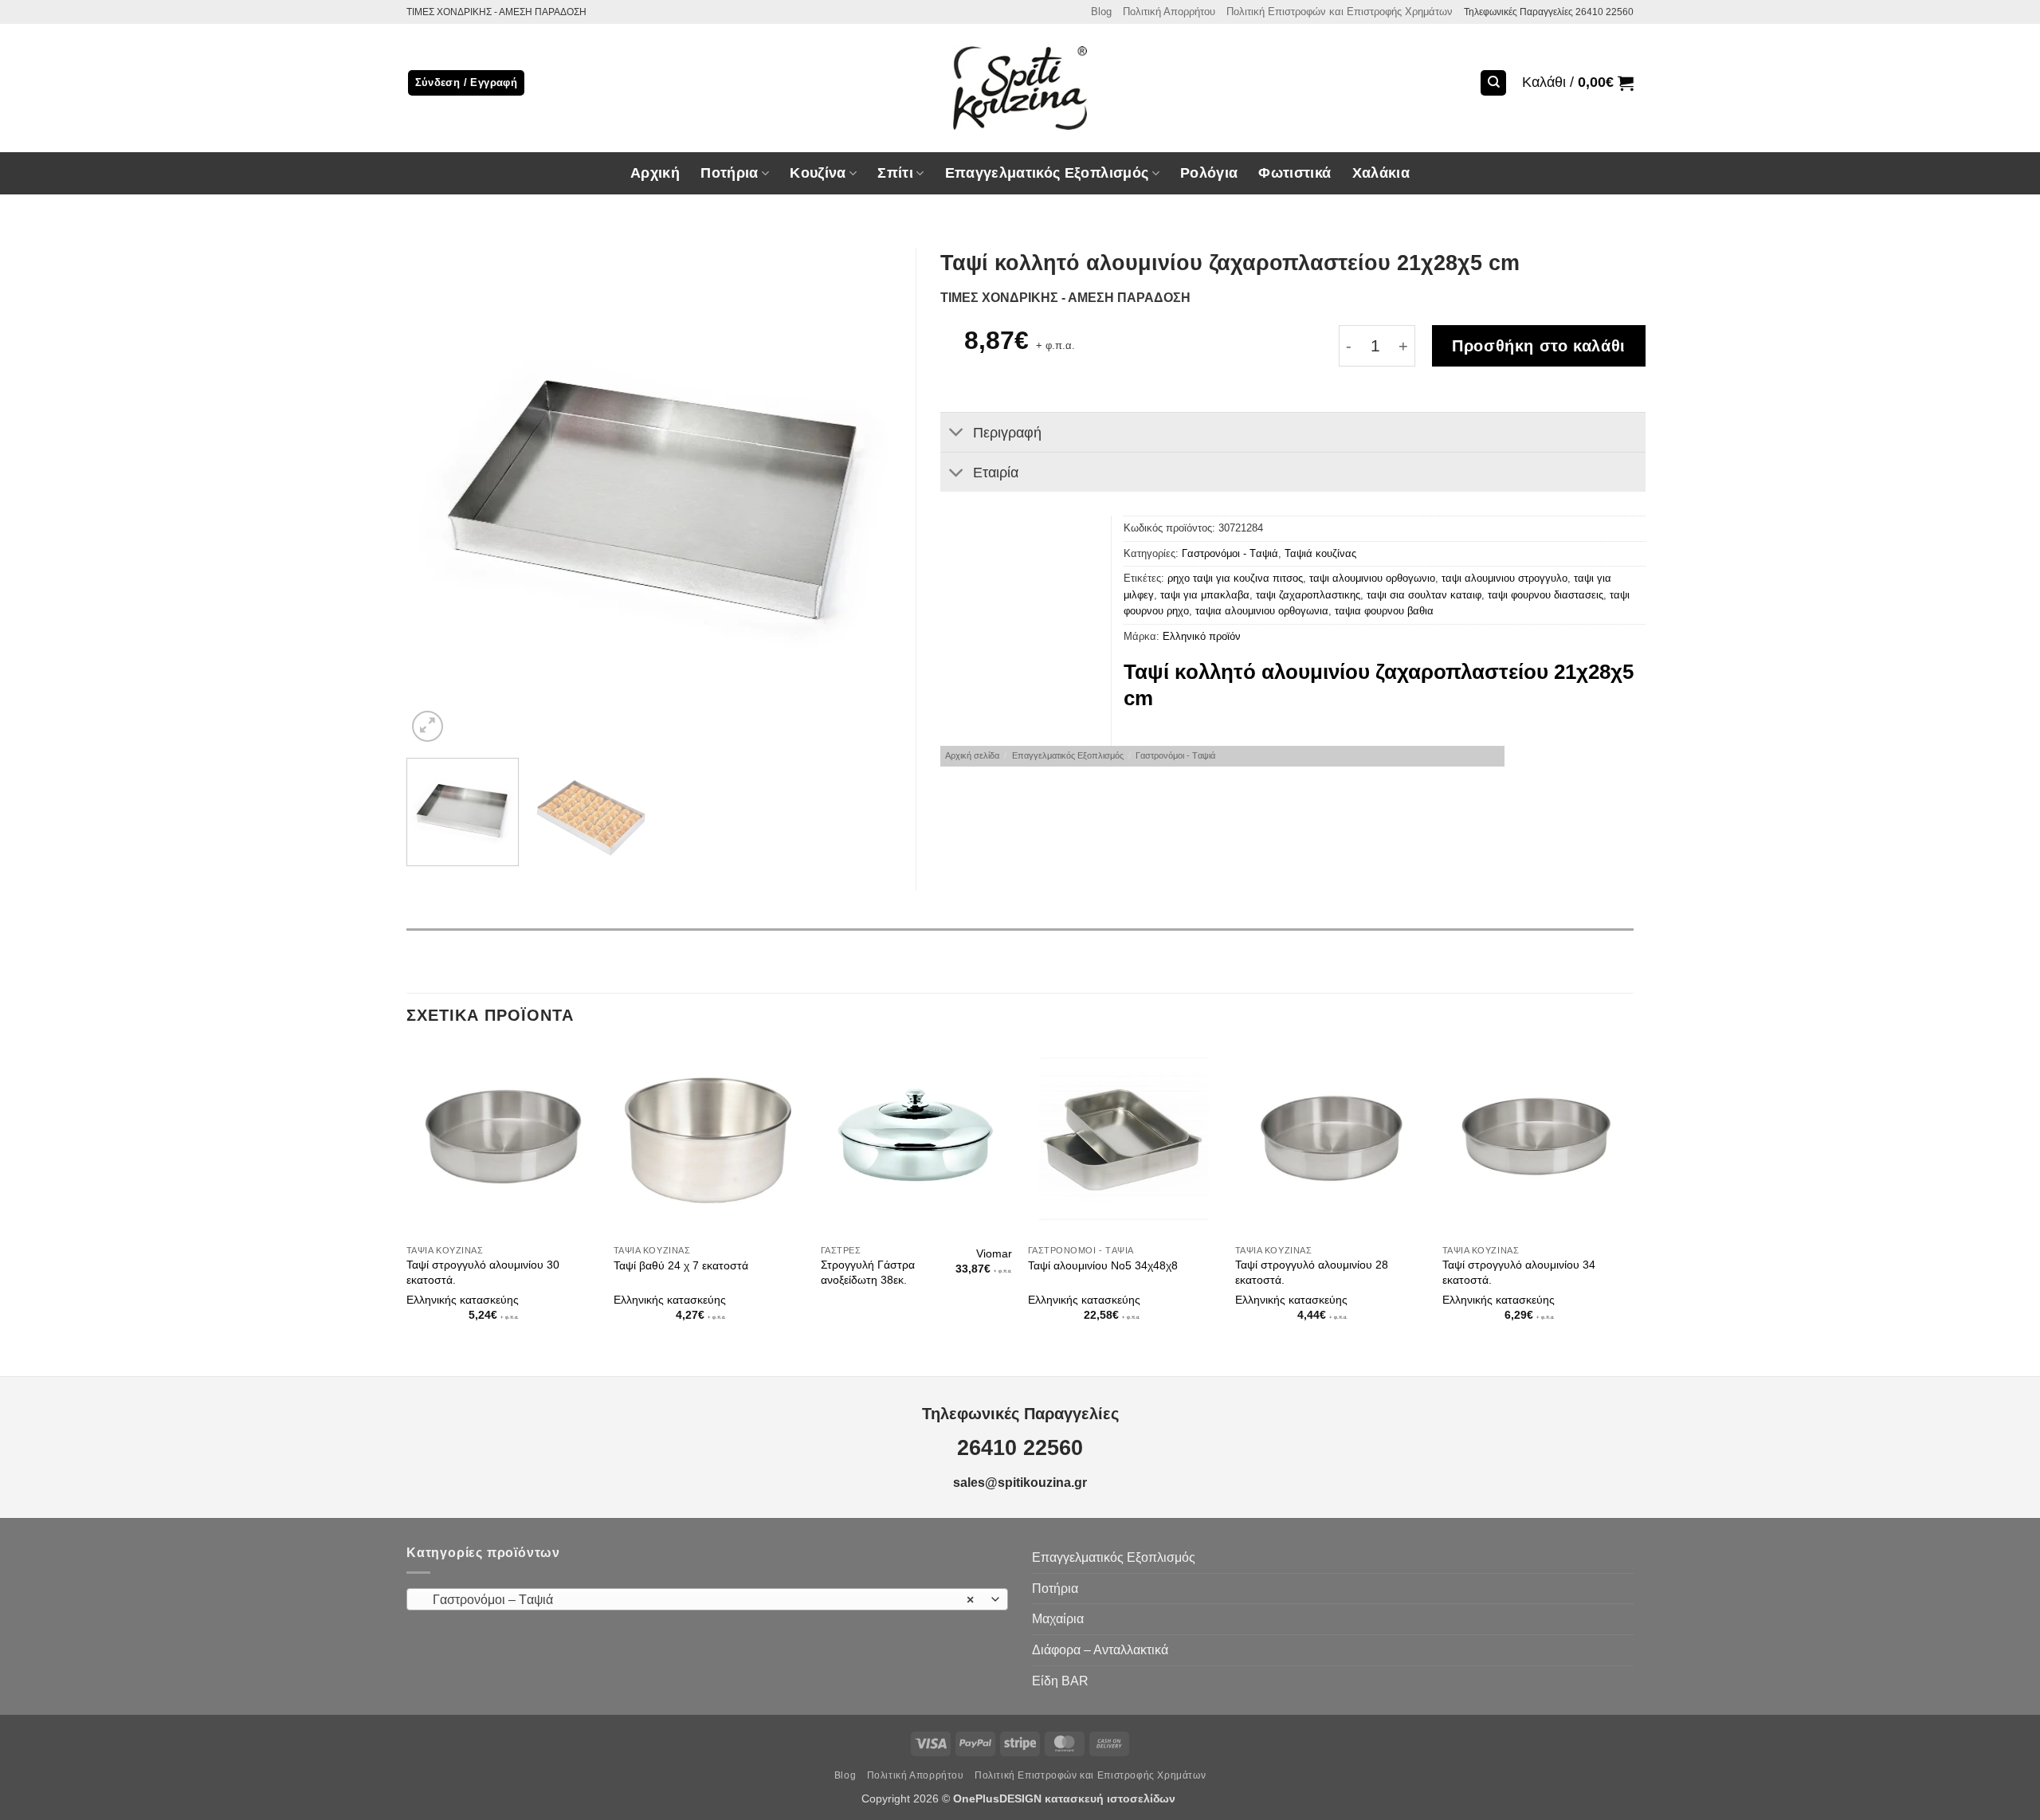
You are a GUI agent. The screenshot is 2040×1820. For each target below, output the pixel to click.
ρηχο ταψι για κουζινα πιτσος (1235, 578)
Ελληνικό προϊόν (1202, 636)
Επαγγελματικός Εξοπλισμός (1068, 755)
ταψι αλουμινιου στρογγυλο (1504, 578)
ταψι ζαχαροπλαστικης (1308, 595)
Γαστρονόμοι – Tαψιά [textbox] (699, 1600)
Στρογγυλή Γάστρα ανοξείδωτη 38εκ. (868, 1272)
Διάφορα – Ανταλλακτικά (1100, 1650)
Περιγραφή (1007, 433)
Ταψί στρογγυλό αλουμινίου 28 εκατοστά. (1312, 1272)
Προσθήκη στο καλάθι (1539, 346)
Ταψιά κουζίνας (1320, 553)
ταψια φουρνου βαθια (1384, 611)
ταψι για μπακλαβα (1205, 595)
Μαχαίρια (1058, 1619)
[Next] (873, 497)
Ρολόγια (1209, 173)
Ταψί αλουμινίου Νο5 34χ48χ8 (1103, 1265)
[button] (1578, 83)
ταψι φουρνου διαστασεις (1546, 595)
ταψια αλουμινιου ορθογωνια (1262, 611)
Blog (1101, 12)
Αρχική (655, 173)
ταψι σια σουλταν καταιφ (1424, 595)
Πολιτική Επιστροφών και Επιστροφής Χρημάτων (1340, 12)
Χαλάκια (1381, 173)
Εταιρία (996, 473)
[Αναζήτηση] (1493, 83)
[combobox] (707, 1599)
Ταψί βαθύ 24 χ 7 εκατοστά (681, 1265)
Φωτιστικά (1295, 173)
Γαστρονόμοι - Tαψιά (1230, 553)
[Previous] (437, 497)
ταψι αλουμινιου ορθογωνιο (1372, 578)
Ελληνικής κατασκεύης (463, 1300)
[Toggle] (956, 434)
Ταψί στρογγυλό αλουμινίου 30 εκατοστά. (483, 1272)
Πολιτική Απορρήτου (1169, 12)
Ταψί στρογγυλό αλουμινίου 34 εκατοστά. (1519, 1272)
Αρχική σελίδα (972, 755)
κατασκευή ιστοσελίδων (1112, 1798)
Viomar (994, 1253)
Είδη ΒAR (1060, 1681)
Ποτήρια (729, 173)
